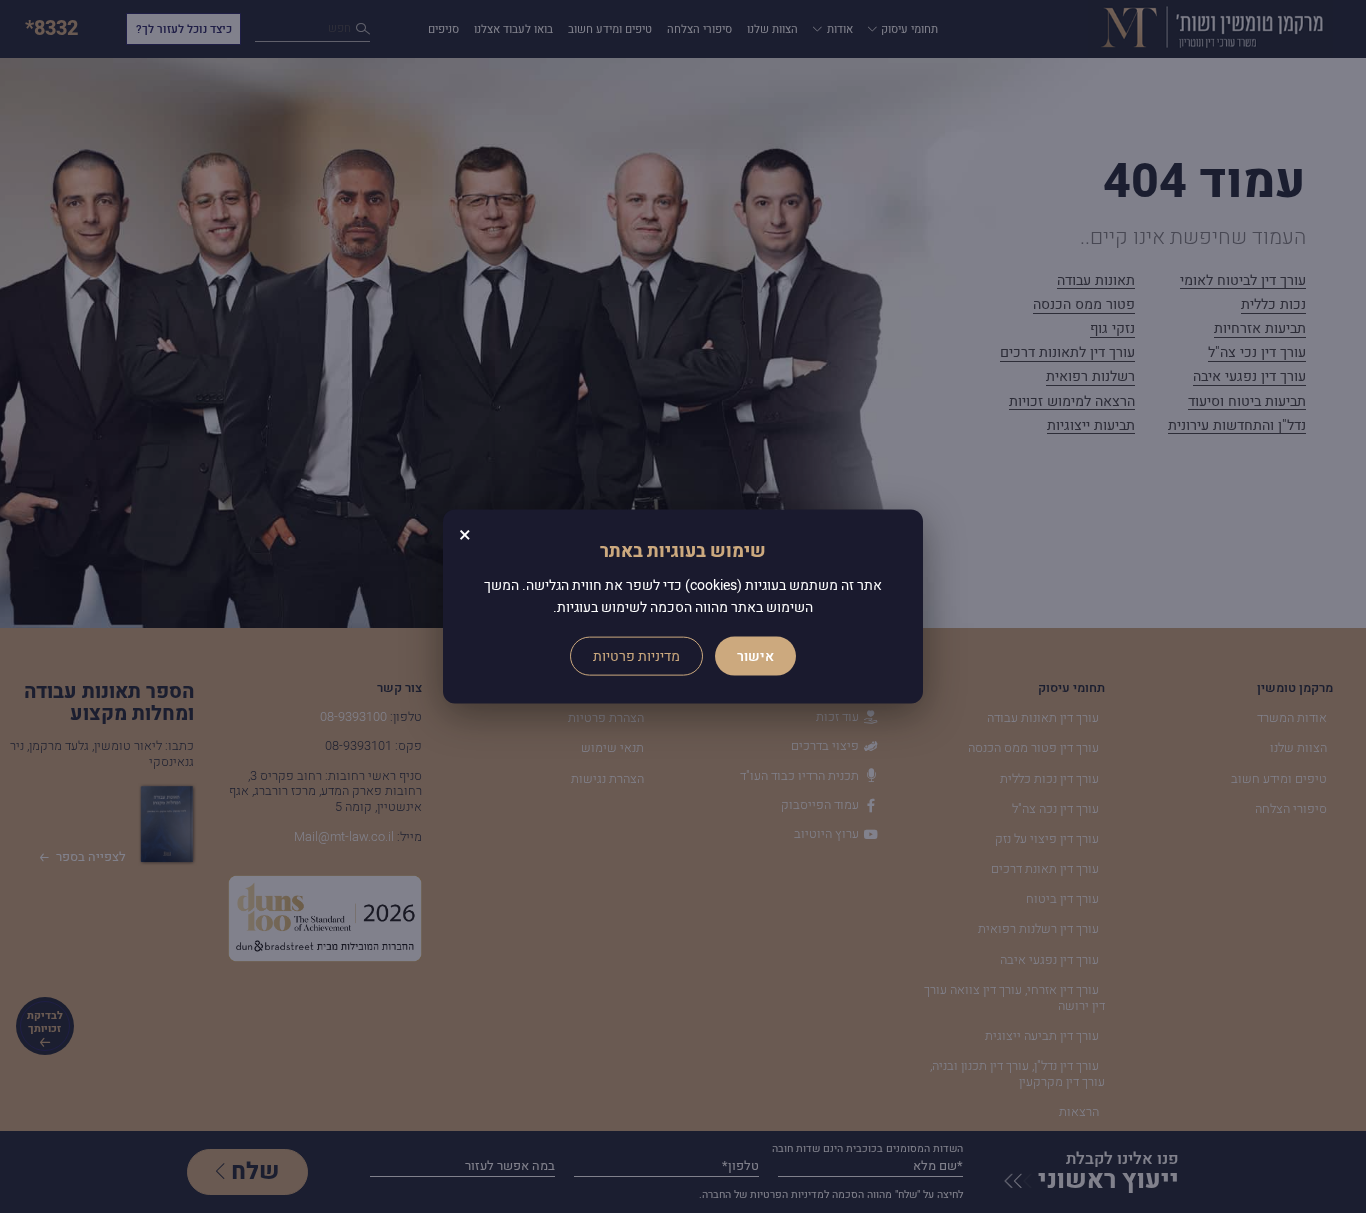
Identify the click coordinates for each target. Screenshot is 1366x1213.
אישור (755, 656)
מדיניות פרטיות (636, 656)
